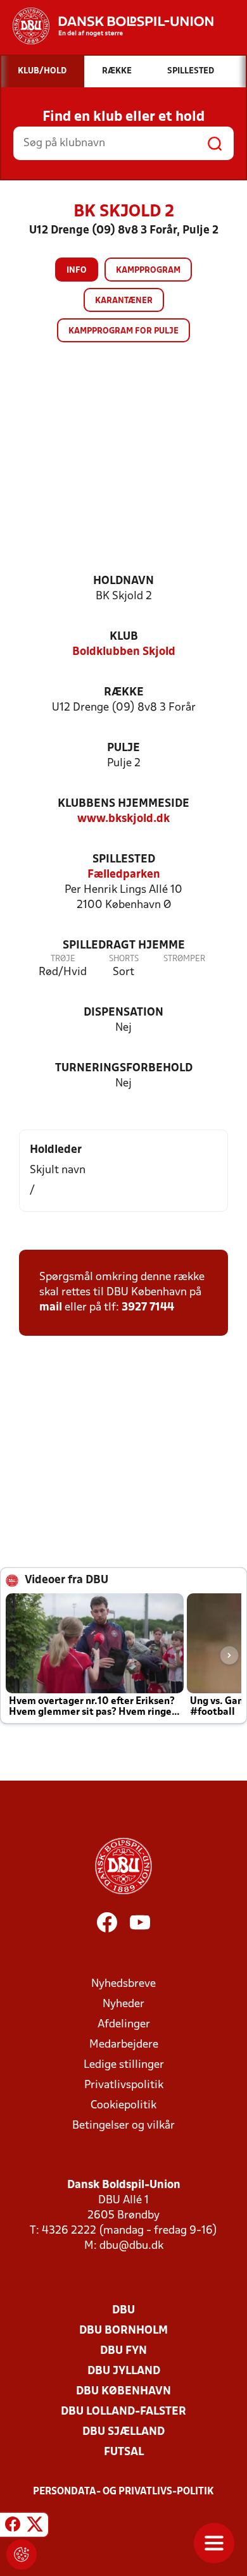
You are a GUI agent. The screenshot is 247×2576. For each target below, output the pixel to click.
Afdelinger (124, 2025)
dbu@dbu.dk (131, 2246)
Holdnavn (123, 581)
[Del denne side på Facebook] (13, 2527)
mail (51, 1308)
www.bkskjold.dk (123, 819)
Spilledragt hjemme (124, 946)
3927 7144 (148, 1308)
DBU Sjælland (123, 2432)
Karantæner (124, 301)
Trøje (63, 959)
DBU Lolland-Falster (123, 2412)
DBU (123, 2311)
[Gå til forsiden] (107, 26)
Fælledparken (124, 875)
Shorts (124, 959)
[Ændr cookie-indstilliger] (22, 2554)
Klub (124, 637)
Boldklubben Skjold (124, 652)
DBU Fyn (123, 2351)
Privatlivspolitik (124, 2085)
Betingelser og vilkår (123, 2126)
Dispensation (123, 1013)
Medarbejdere (124, 2045)
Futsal (124, 2452)
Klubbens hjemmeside (123, 804)
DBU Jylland (124, 2371)
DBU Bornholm (123, 2331)
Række (124, 693)
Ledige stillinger (124, 2065)
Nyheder (123, 2004)
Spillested (124, 860)
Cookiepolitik (123, 2106)
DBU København (123, 2392)
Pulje (123, 748)
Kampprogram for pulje (123, 331)
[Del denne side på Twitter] (35, 2527)
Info (77, 271)
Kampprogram (148, 271)
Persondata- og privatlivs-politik (123, 2492)
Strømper (184, 959)
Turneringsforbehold (124, 1068)
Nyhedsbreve (123, 1984)
